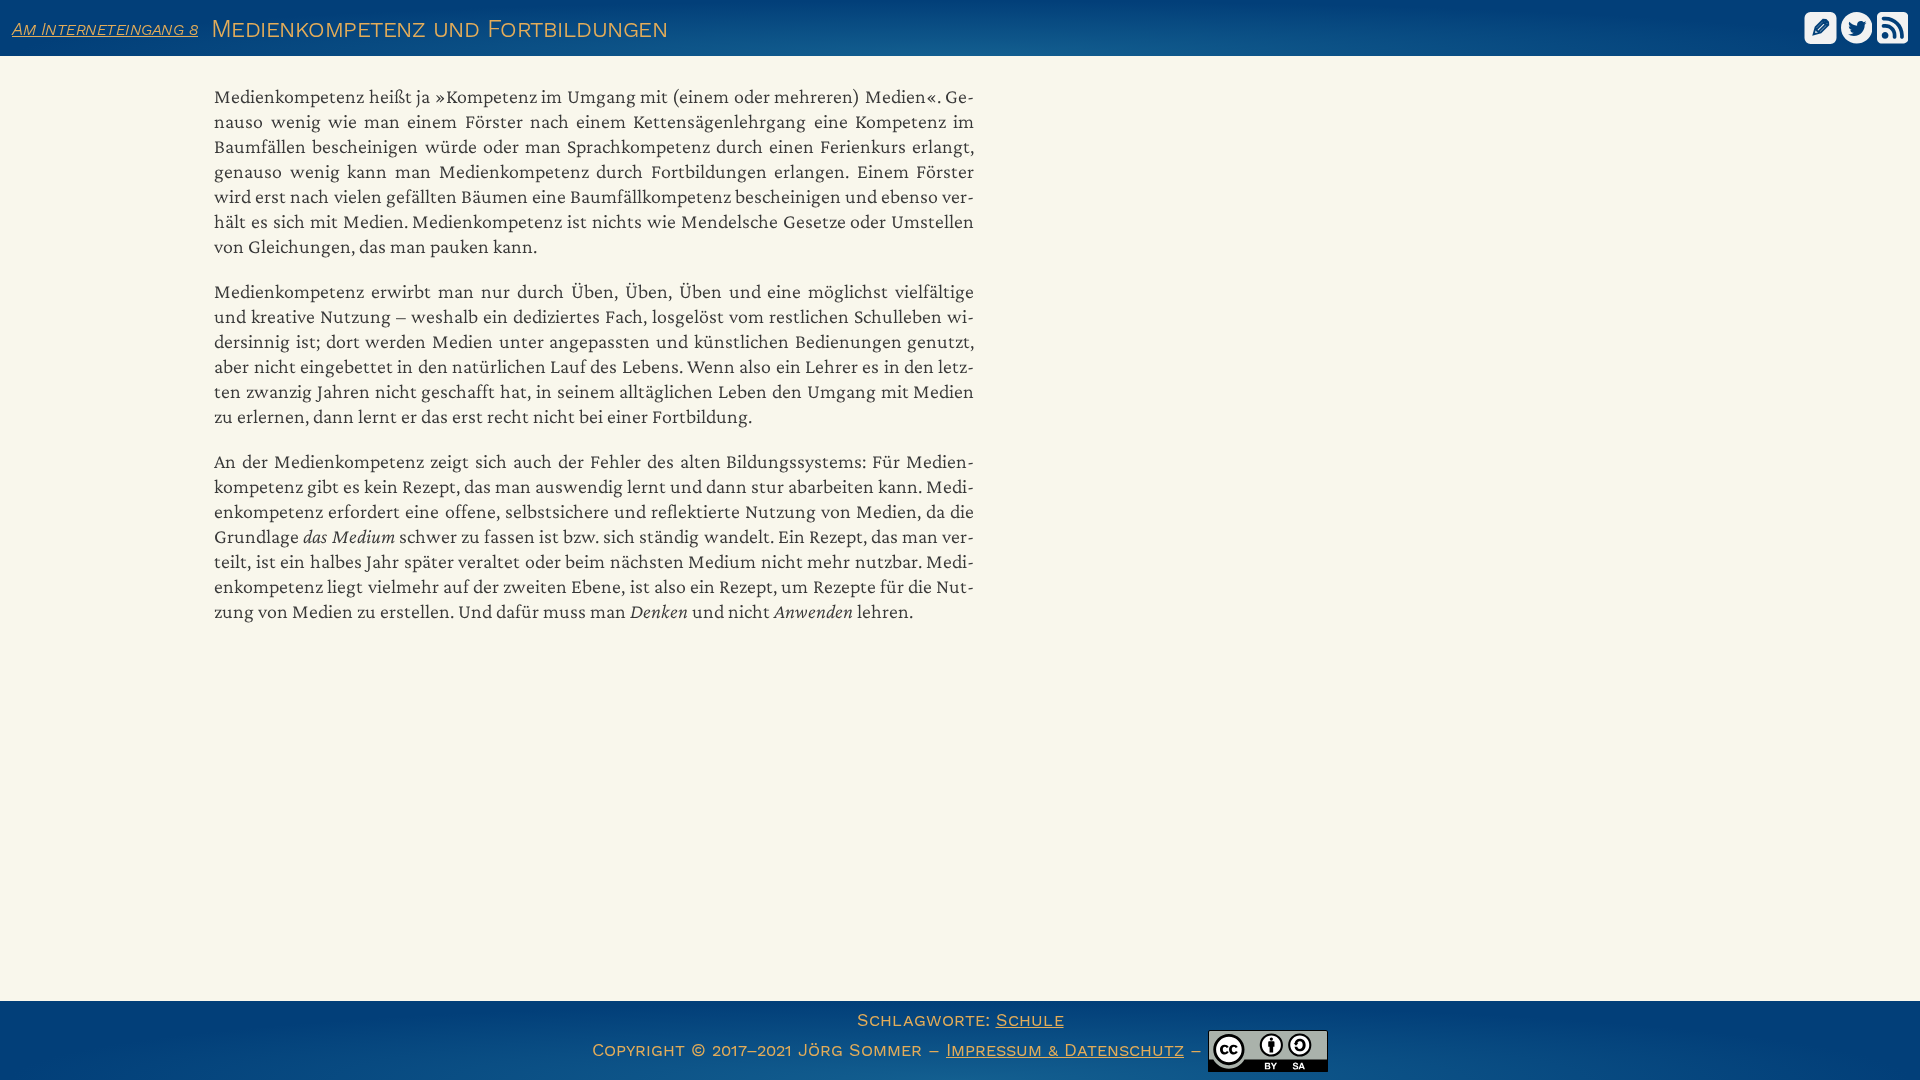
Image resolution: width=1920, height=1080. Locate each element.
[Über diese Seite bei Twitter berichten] (1857, 26)
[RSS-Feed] (1893, 26)
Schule (1030, 1019)
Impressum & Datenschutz (1065, 1049)
